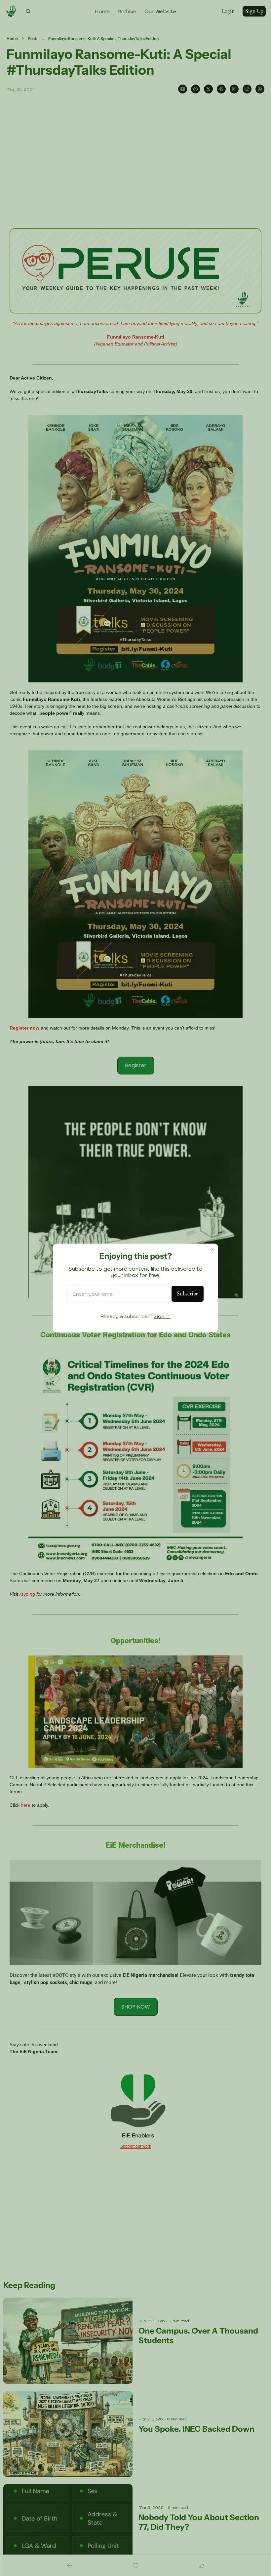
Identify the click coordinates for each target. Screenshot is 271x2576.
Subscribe (188, 1294)
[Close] (212, 1250)
